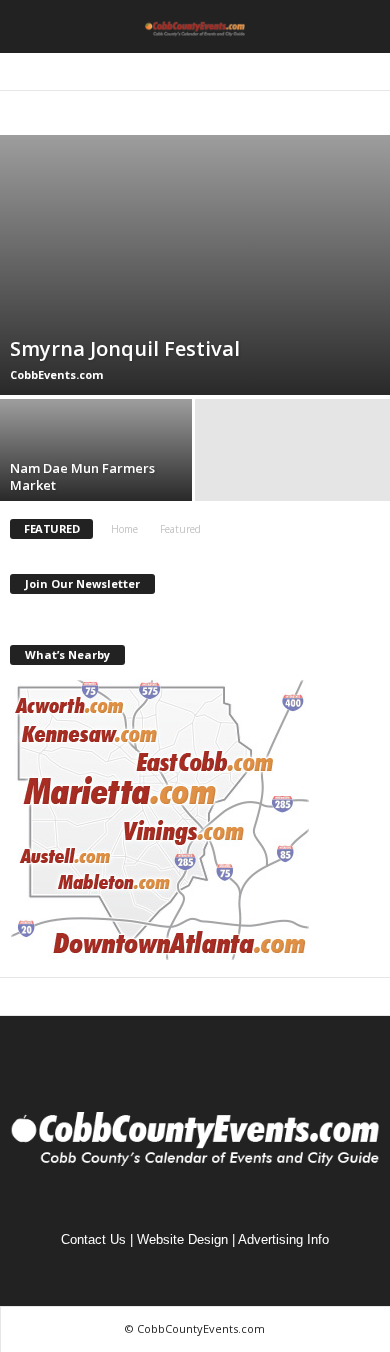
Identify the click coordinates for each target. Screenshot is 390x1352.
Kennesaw (322, 113)
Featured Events (145, 113)
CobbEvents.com (56, 374)
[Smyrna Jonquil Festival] (195, 265)
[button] (359, 27)
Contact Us (93, 1239)
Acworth (62, 113)
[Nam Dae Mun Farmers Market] (97, 472)
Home (124, 529)
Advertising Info (283, 1239)
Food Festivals (242, 113)
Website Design (182, 1239)
